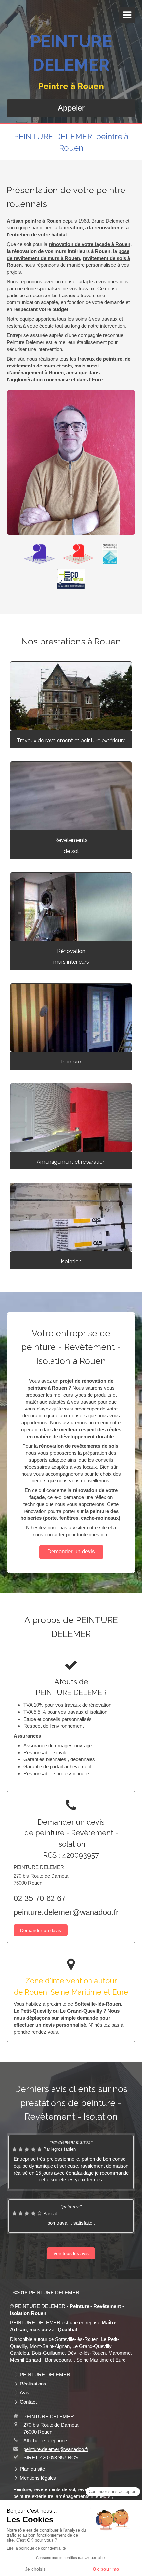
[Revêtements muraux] (71, 907)
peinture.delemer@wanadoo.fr (66, 1912)
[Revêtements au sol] (71, 796)
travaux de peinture (100, 359)
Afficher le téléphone (45, 2440)
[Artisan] (39, 554)
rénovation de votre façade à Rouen (89, 244)
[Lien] (110, 554)
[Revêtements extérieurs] (71, 696)
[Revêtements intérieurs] (71, 1117)
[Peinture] (71, 1018)
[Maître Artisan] (78, 554)
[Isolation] (71, 1217)
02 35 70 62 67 (40, 1898)
